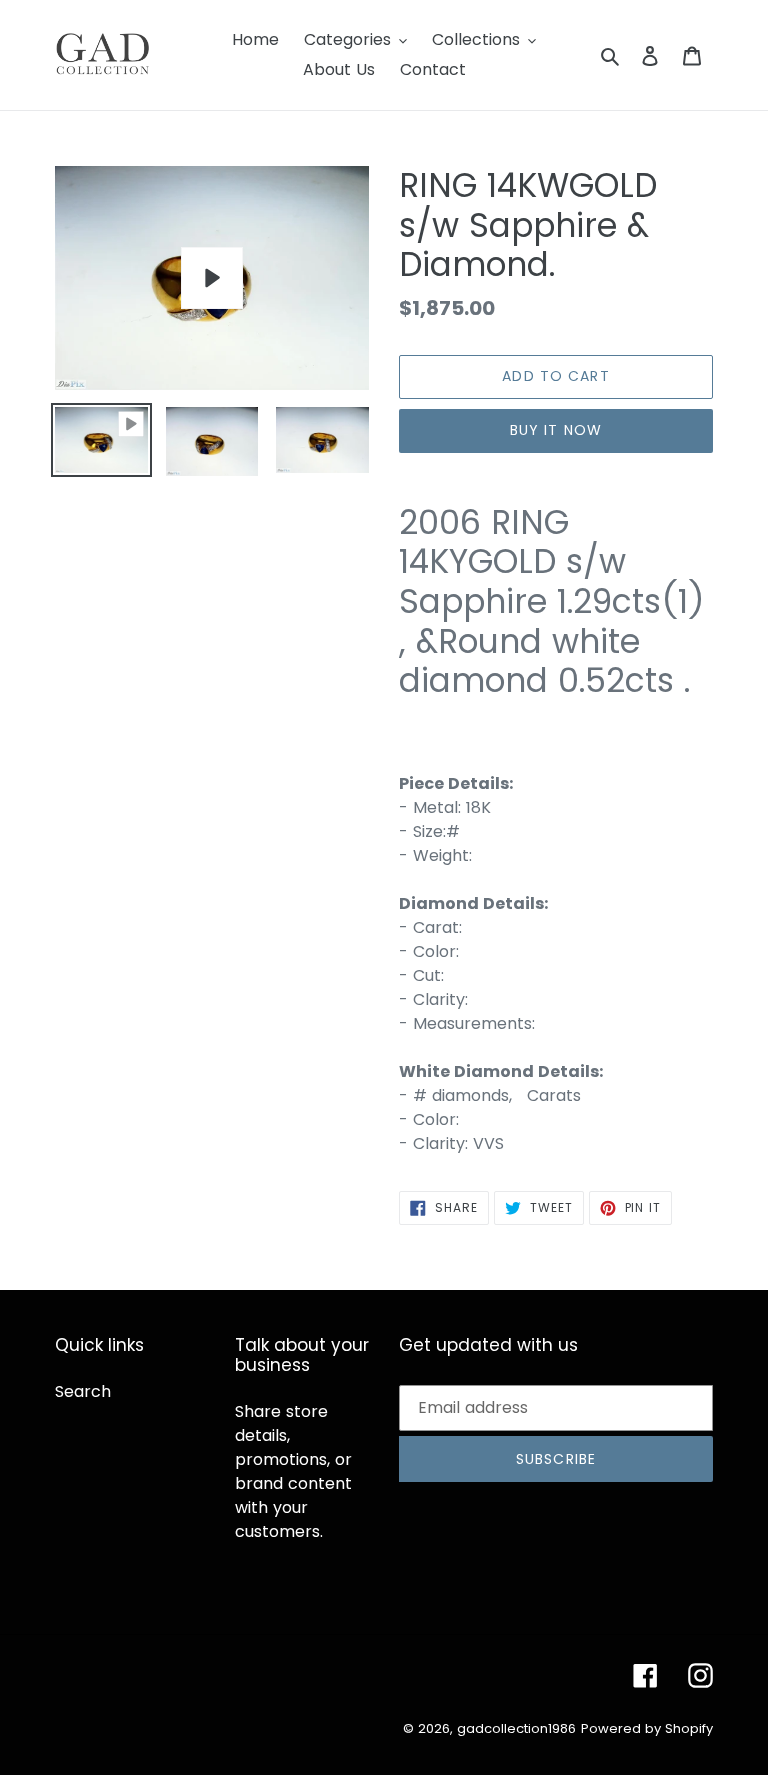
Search (83, 1391)
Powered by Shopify (647, 1728)
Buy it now (556, 430)
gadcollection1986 (516, 1728)
